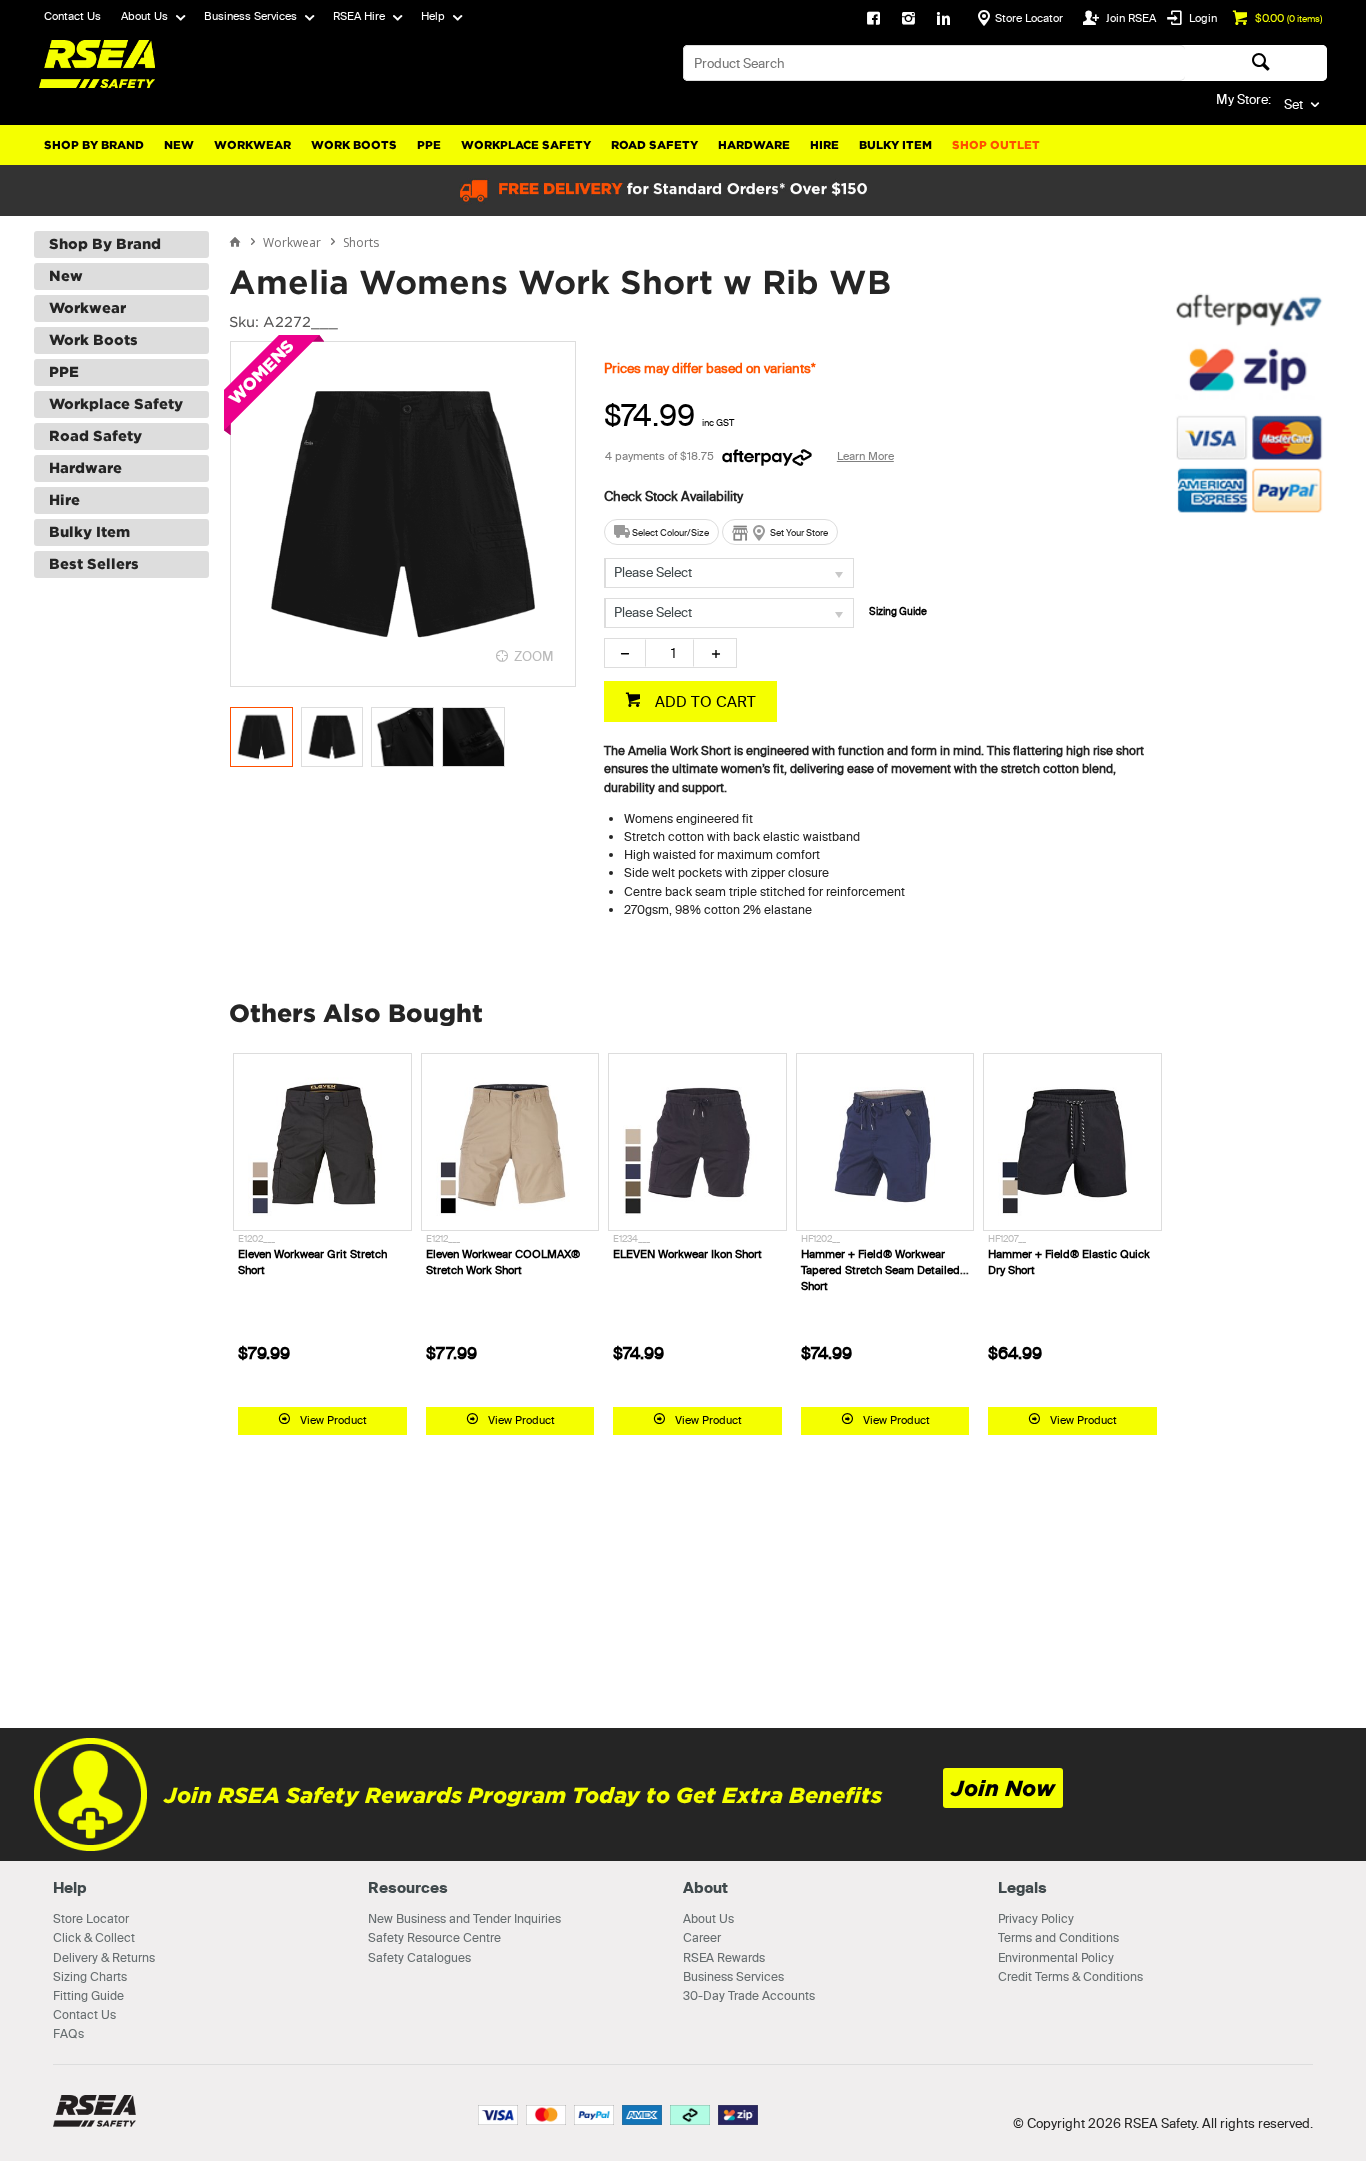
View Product (333, 1420)
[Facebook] (873, 20)
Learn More (865, 456)
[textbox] (934, 63)
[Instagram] (908, 20)
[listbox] (729, 573)
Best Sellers (94, 564)
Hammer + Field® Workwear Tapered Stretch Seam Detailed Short (880, 1270)
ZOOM (534, 656)
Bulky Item (895, 145)
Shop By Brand (94, 145)
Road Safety (654, 145)
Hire (824, 145)
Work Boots (354, 145)
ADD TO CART (703, 701)
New (179, 145)
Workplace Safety (526, 145)
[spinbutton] (669, 653)
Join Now (1003, 1788)
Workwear (252, 145)
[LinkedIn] (943, 20)
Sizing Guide (898, 611)
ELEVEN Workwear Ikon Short (687, 1254)
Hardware (754, 145)
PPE (429, 145)
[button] (1249, 619)
